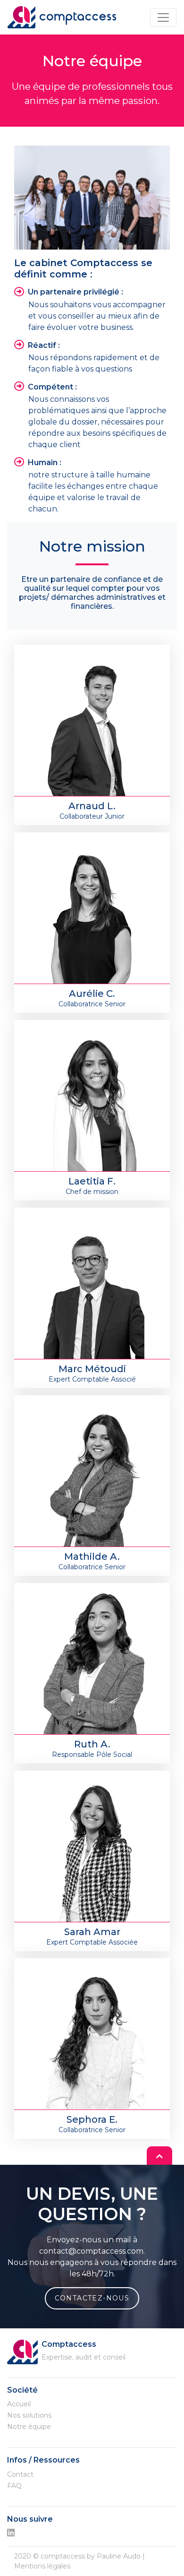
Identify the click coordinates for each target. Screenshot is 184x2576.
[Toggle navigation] (163, 17)
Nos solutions (29, 2415)
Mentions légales (42, 2566)
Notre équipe (29, 2427)
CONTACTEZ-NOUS (92, 2298)
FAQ (14, 2486)
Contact (20, 2474)
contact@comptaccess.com (91, 2251)
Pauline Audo (119, 2556)
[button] (159, 2156)
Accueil (19, 2404)
